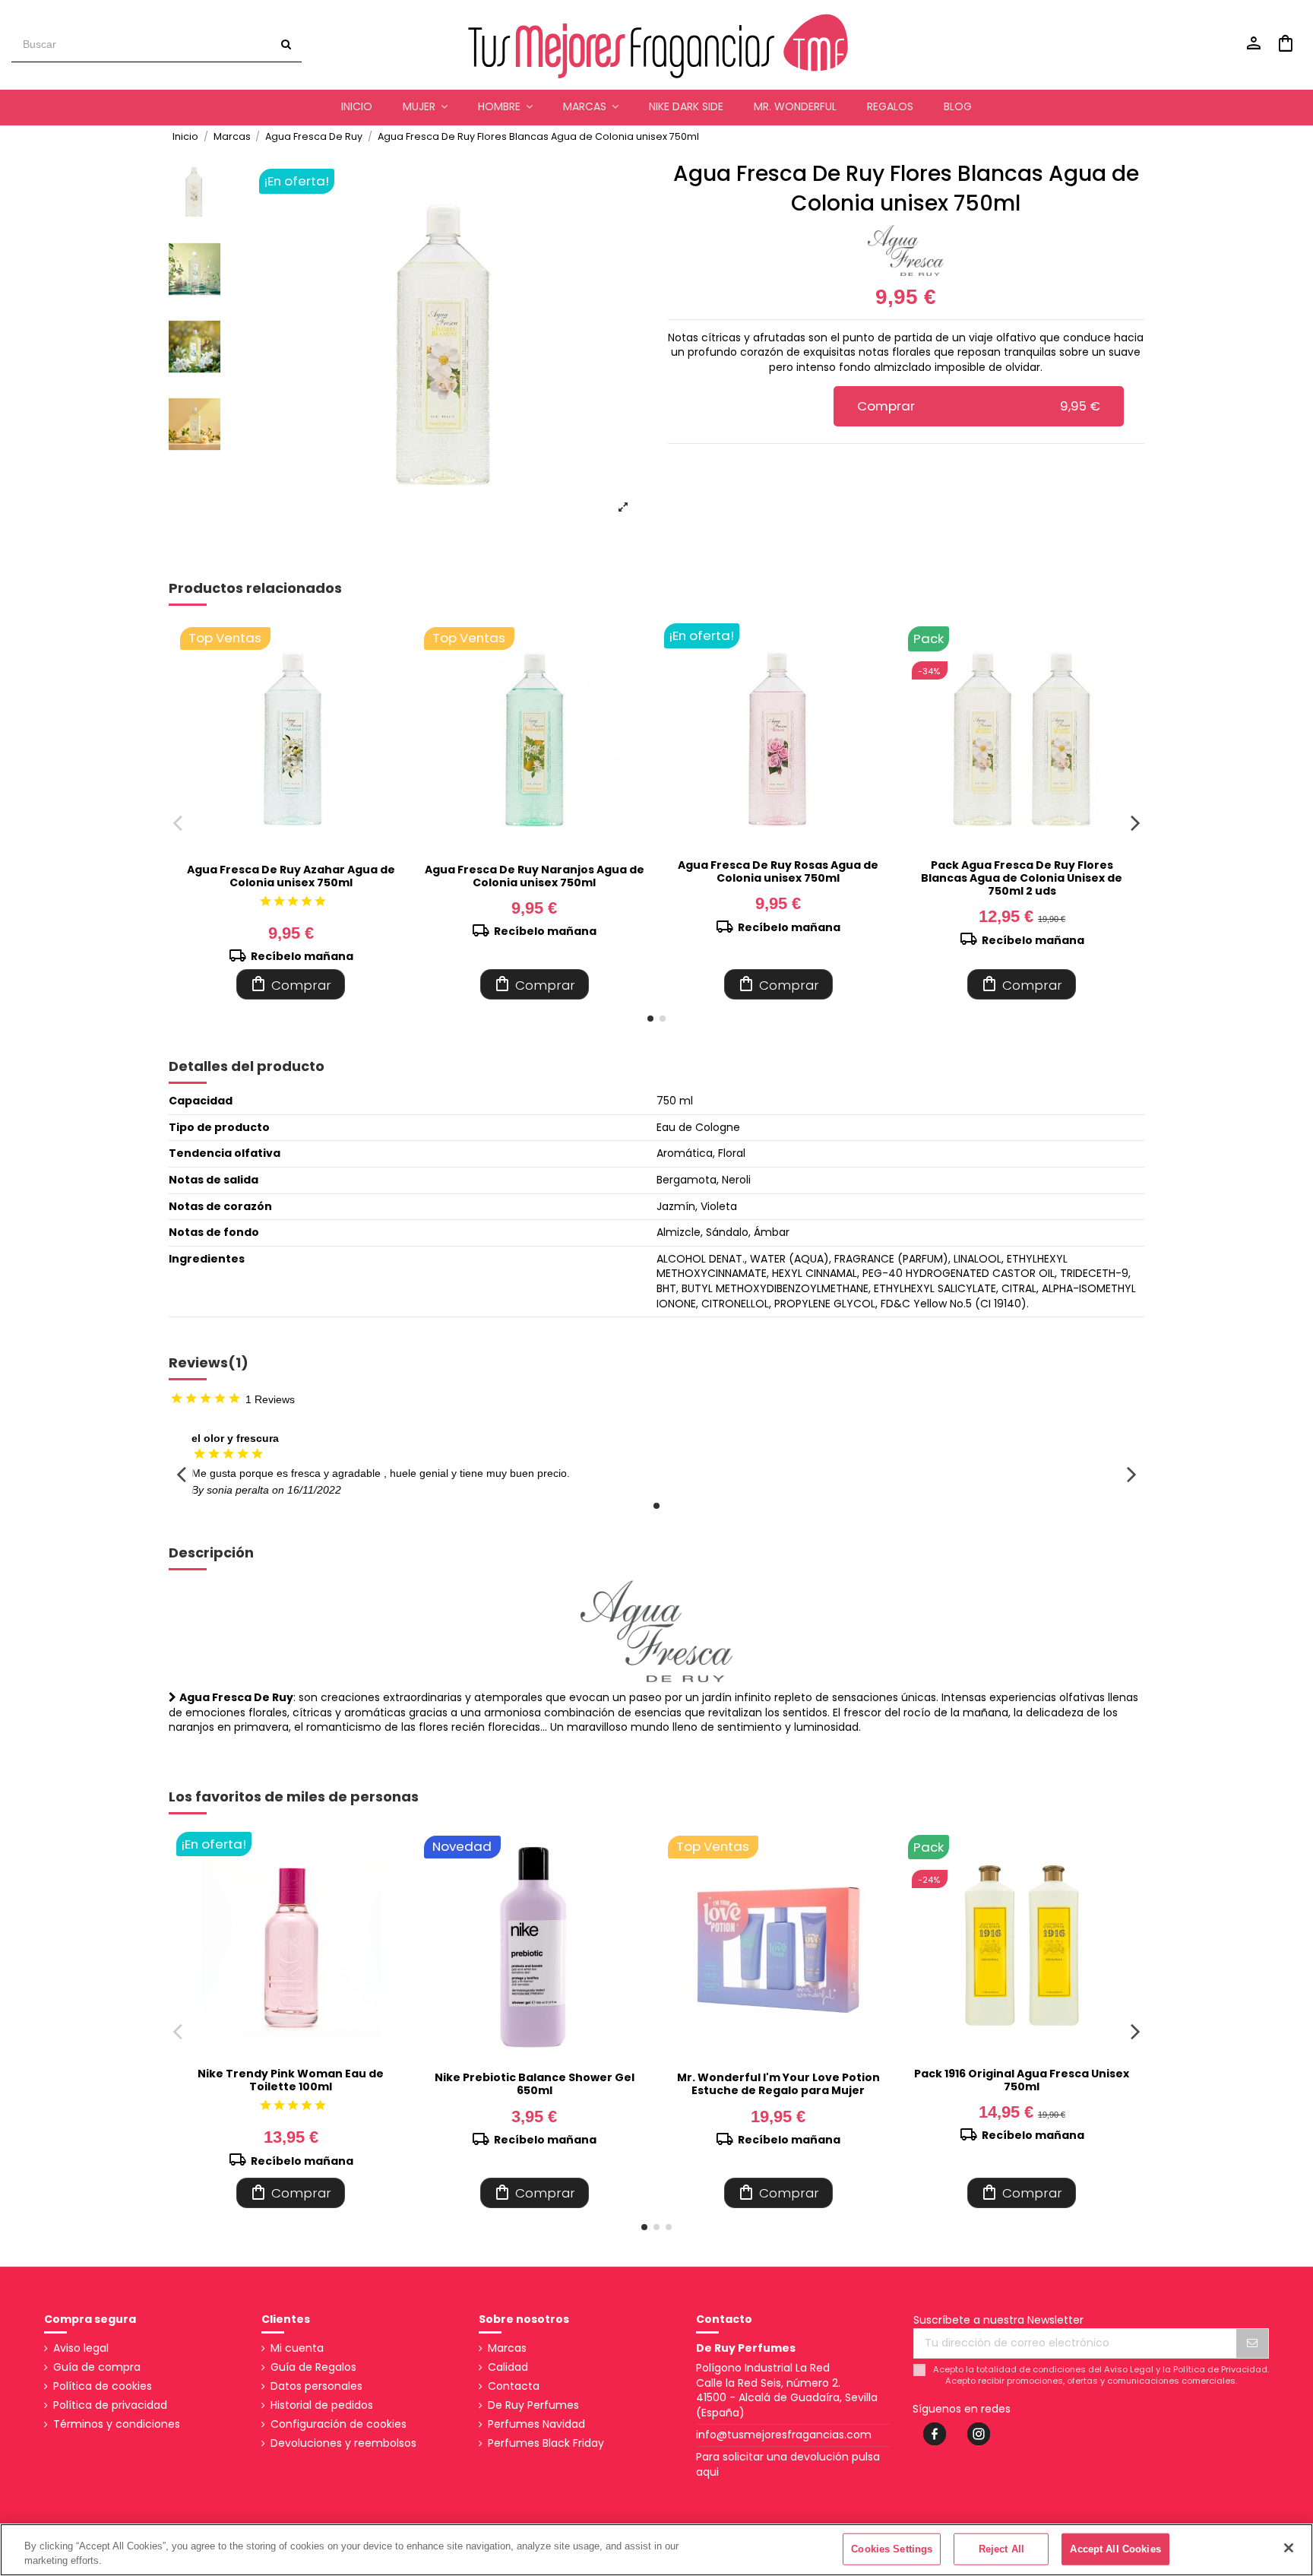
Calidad (508, 2367)
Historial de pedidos (322, 2405)
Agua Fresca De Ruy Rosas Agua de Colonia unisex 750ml (778, 871)
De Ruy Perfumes (533, 2405)
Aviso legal (81, 2348)
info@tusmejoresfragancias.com (784, 2435)
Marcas (507, 2348)
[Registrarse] (1252, 2343)
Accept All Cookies (1115, 2549)
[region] (656, 2550)
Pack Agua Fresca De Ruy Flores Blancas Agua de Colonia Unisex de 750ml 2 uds (1022, 878)
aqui (707, 2472)
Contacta (514, 2386)
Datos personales (316, 2386)
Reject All (1001, 2549)
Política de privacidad (110, 2405)
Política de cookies (103, 2386)
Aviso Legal (1129, 2369)
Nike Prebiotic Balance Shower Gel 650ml (535, 2084)
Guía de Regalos (313, 2367)
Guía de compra (97, 2367)
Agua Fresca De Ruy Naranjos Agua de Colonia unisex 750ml (535, 876)
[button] (425, 107)
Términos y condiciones (117, 2424)
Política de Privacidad (1220, 2369)
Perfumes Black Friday (546, 2443)
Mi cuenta (297, 2348)
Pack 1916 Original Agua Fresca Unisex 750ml (1022, 2080)
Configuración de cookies (339, 2424)
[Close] (1289, 2548)
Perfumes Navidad (536, 2424)
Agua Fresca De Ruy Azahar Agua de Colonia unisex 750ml (291, 876)
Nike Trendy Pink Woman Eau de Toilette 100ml (291, 2080)
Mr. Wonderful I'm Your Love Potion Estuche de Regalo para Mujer (778, 2084)
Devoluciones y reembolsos (343, 2443)
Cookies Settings (892, 2549)
